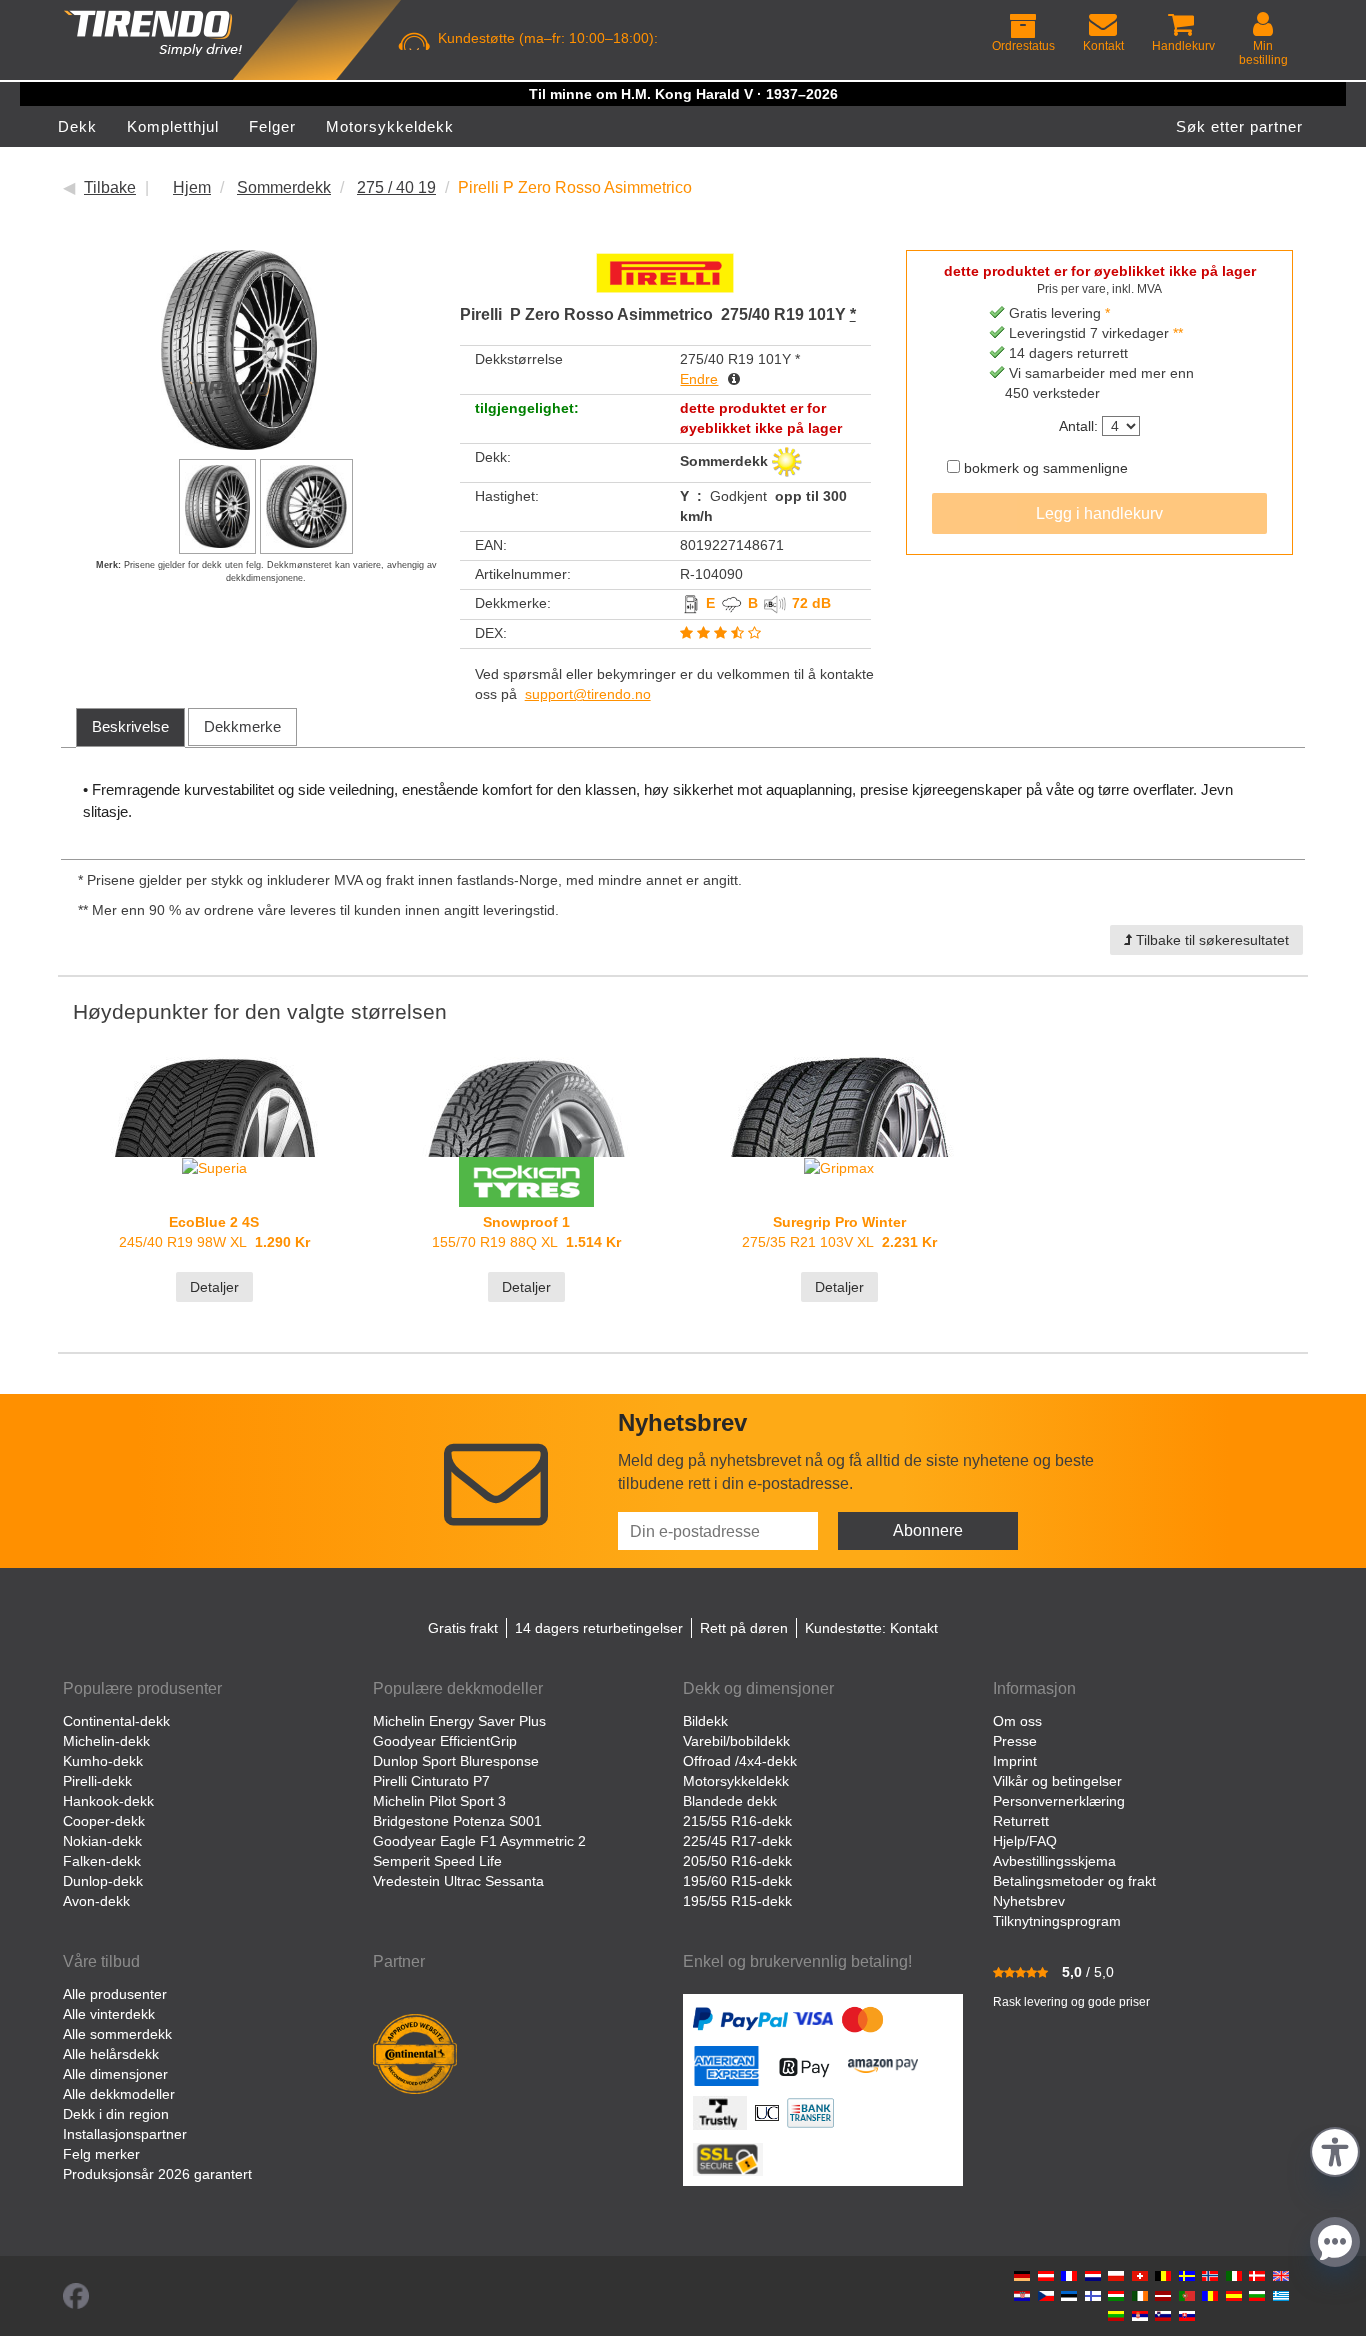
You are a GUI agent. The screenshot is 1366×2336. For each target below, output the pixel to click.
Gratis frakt (463, 1628)
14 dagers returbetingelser (599, 1628)
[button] (1335, 2149)
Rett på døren (744, 1628)
